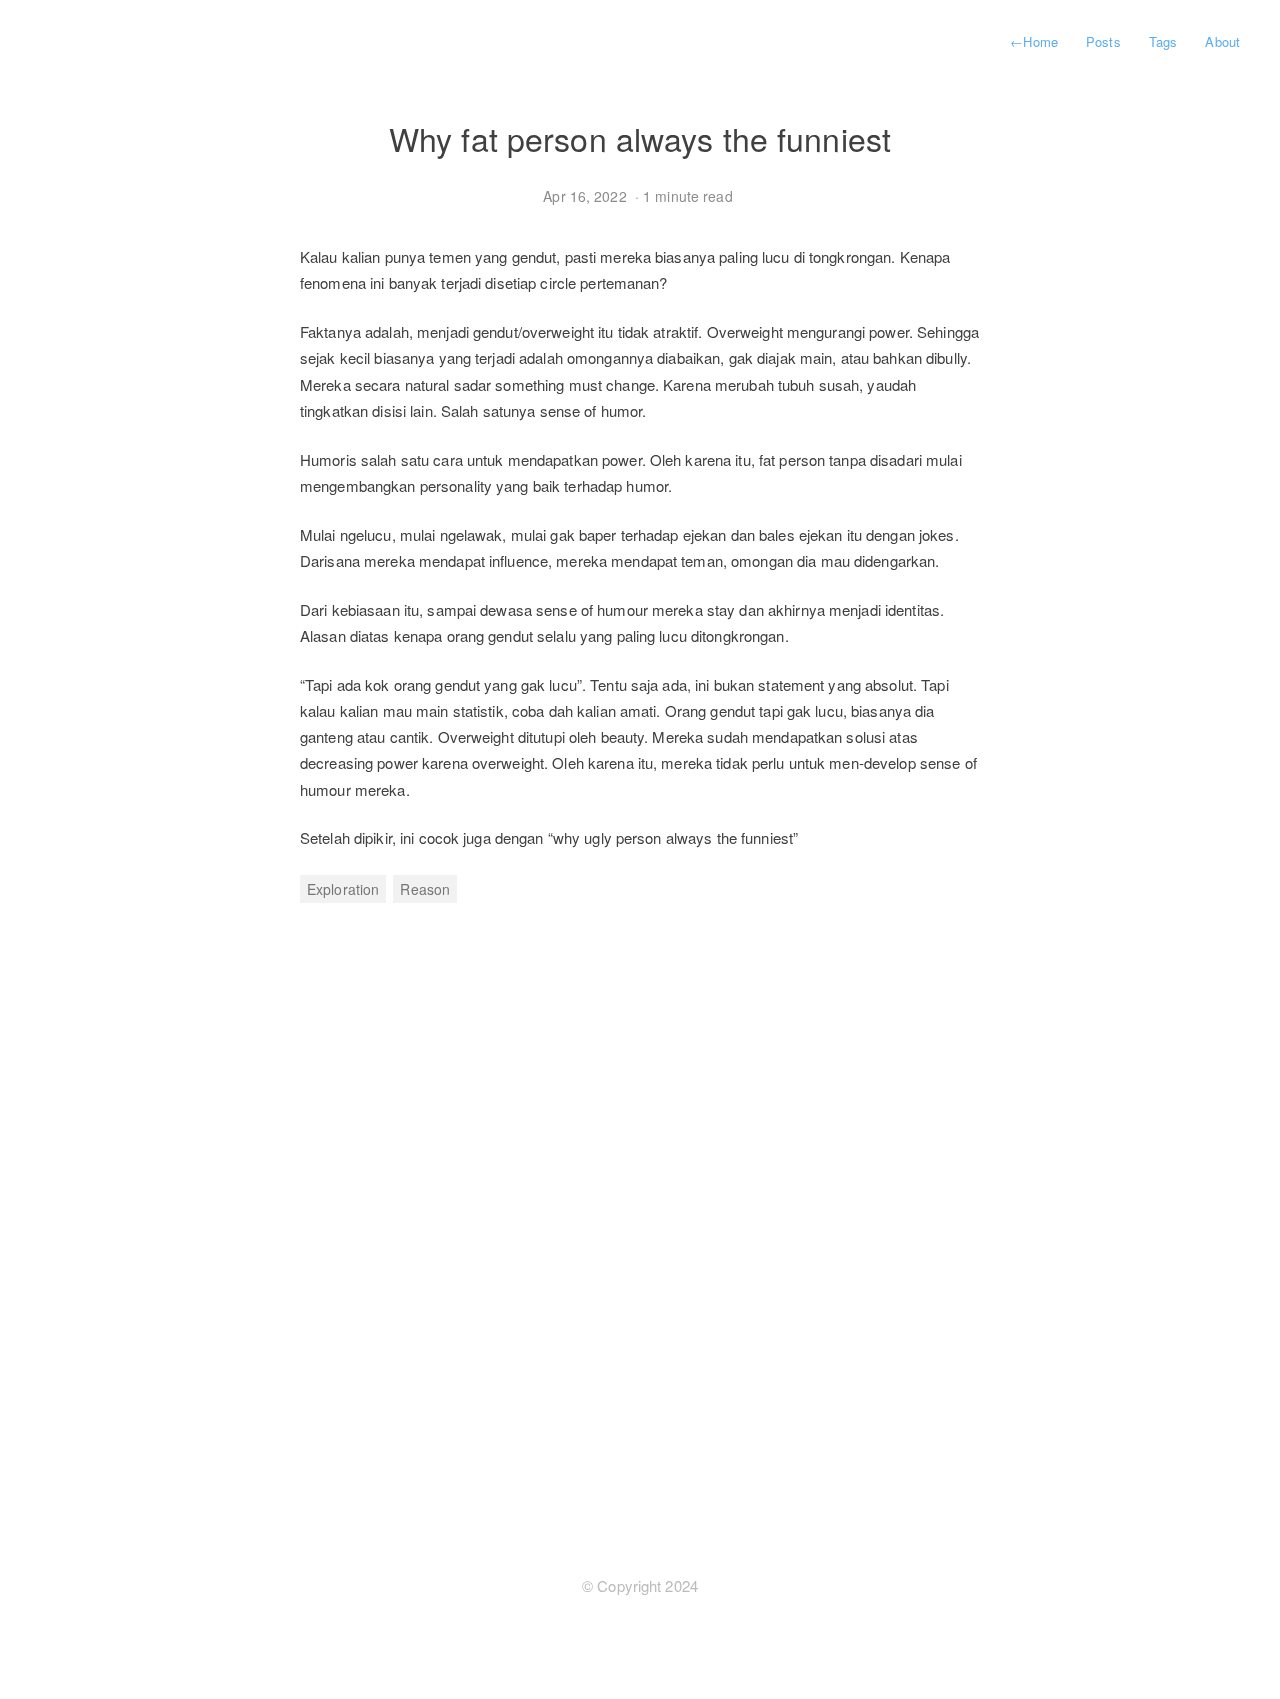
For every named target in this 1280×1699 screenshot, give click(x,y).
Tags (1163, 41)
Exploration (343, 889)
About (1222, 41)
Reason (425, 889)
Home (1034, 41)
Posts (1103, 41)
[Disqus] (640, 1216)
